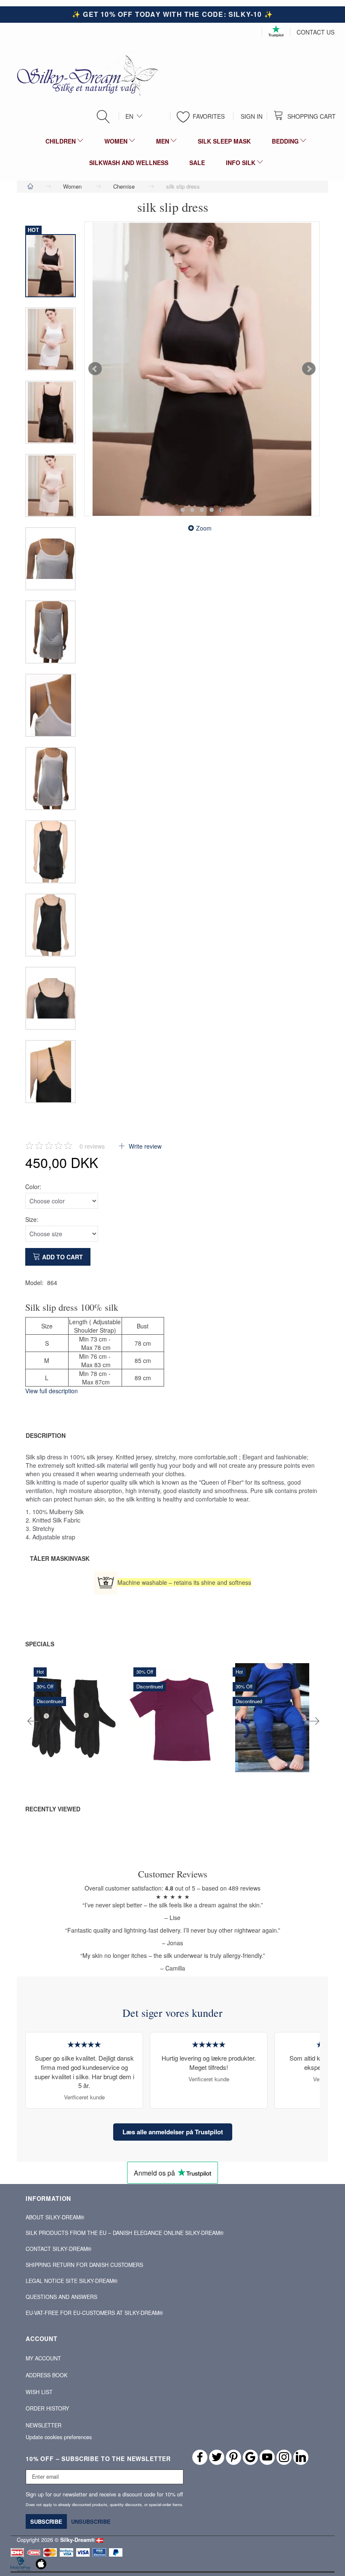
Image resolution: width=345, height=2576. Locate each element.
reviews (92, 1146)
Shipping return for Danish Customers (84, 2265)
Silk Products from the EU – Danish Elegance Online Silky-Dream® (125, 2233)
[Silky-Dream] (84, 75)
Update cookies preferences (59, 2437)
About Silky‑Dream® (55, 2217)
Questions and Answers (61, 2297)
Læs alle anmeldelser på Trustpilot (173, 2132)
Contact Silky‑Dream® (58, 2249)
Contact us (316, 32)
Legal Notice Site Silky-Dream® (72, 2281)
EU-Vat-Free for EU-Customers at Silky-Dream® (94, 2313)
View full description (52, 1391)
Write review (144, 1146)
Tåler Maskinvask (60, 1558)
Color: (33, 1187)
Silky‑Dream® (77, 2540)
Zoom (204, 528)
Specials (40, 1644)
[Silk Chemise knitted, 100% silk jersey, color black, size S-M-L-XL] (202, 369)
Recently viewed (53, 1809)
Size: (32, 1219)
